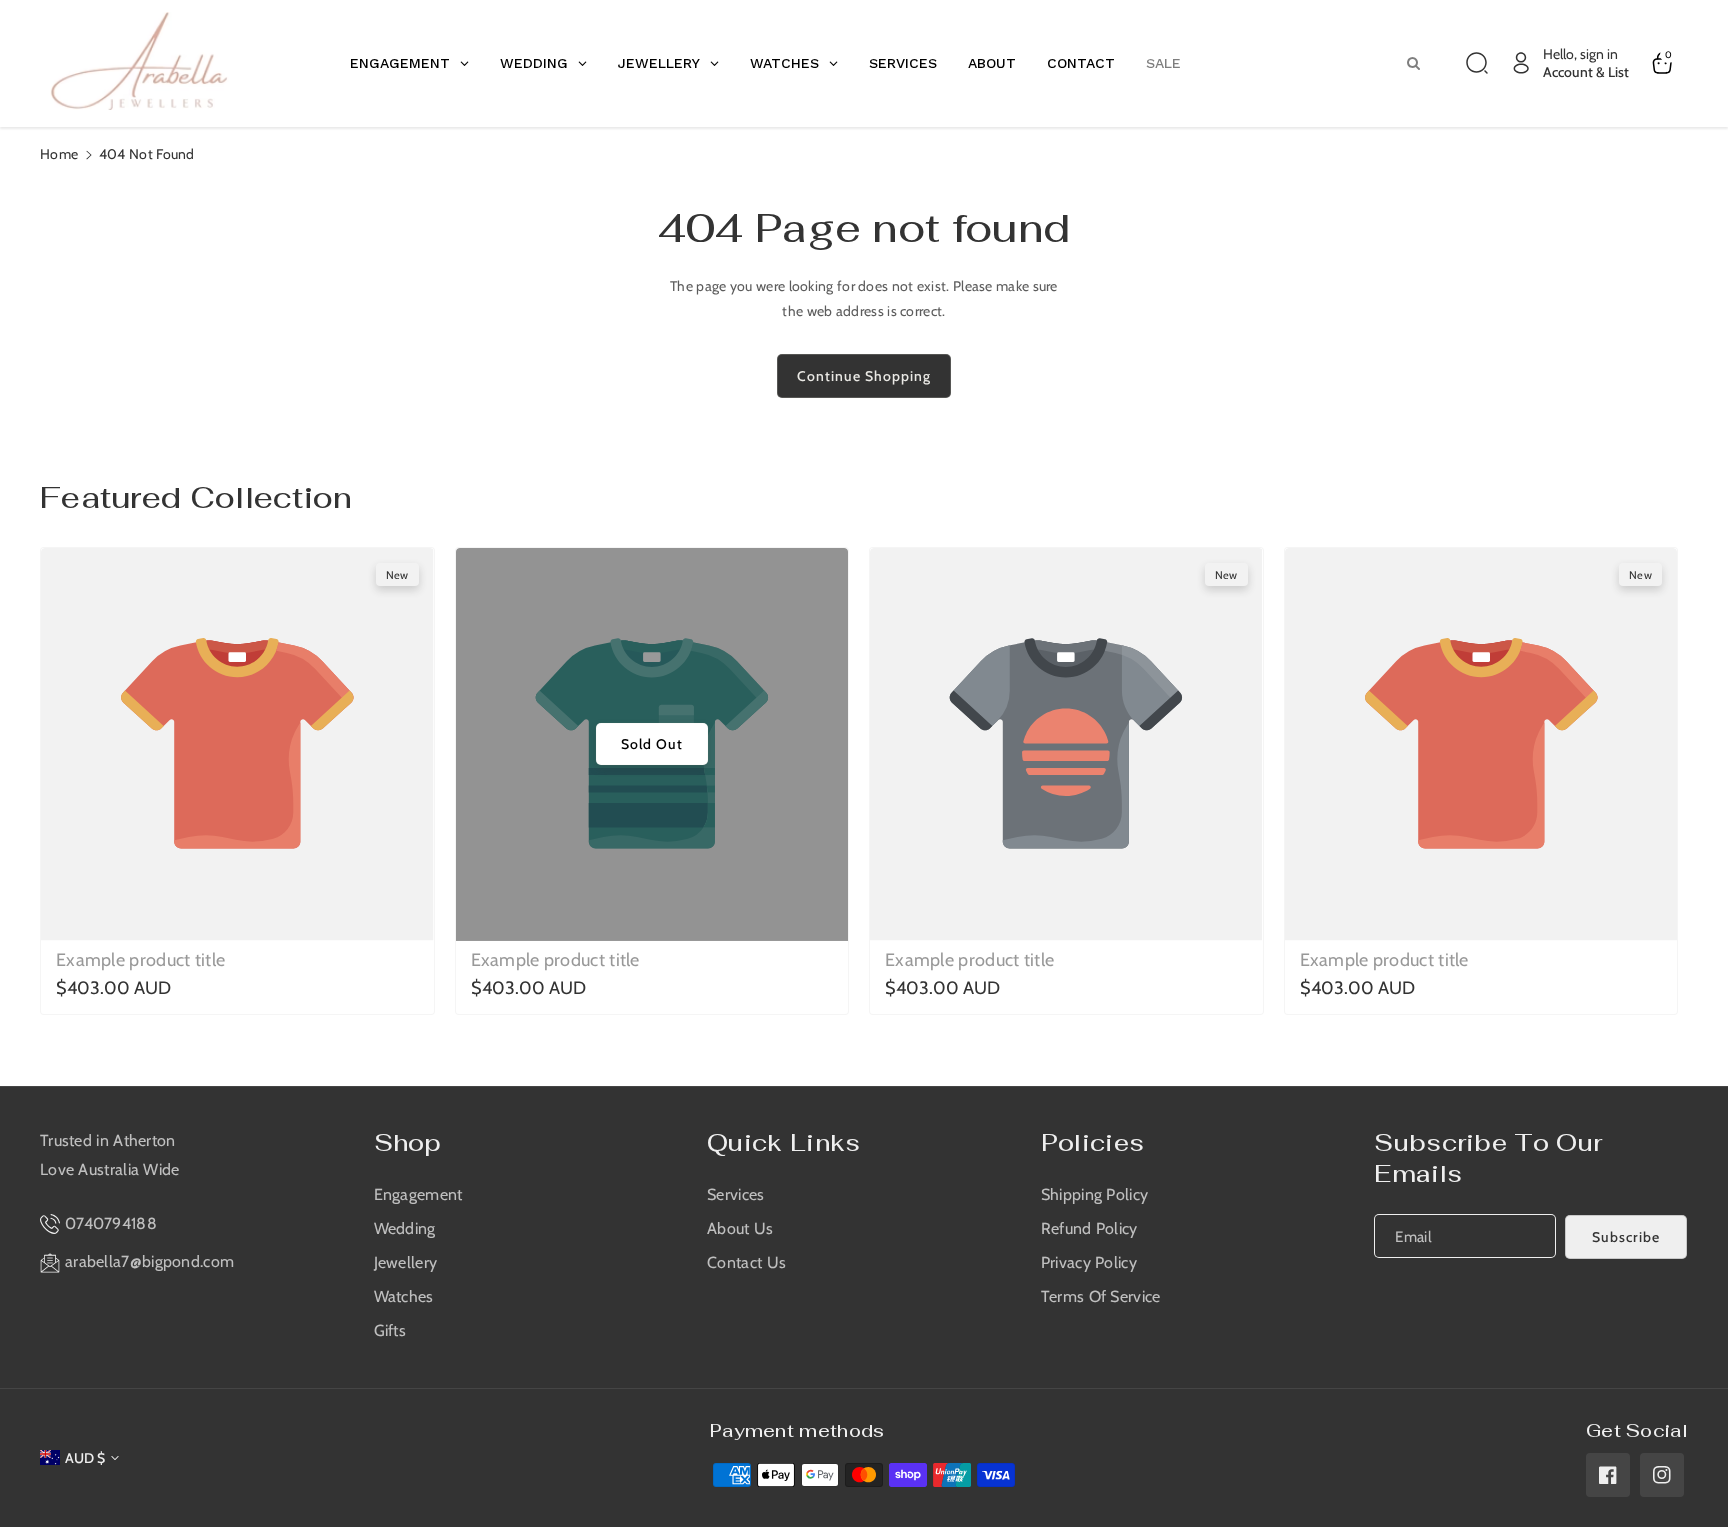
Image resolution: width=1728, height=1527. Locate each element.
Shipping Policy (1095, 1194)
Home (59, 154)
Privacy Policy (1089, 1262)
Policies (1092, 1142)
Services (735, 1194)
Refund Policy (1089, 1228)
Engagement (418, 1194)
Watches (404, 1296)
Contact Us (746, 1262)
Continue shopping (864, 376)
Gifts (390, 1330)
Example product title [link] (140, 960)
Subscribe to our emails (1488, 1158)
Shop (408, 1142)
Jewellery (406, 1262)
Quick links (783, 1142)
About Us (740, 1228)
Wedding (405, 1228)
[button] (1477, 63)
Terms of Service (1101, 1296)
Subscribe (1626, 1237)
